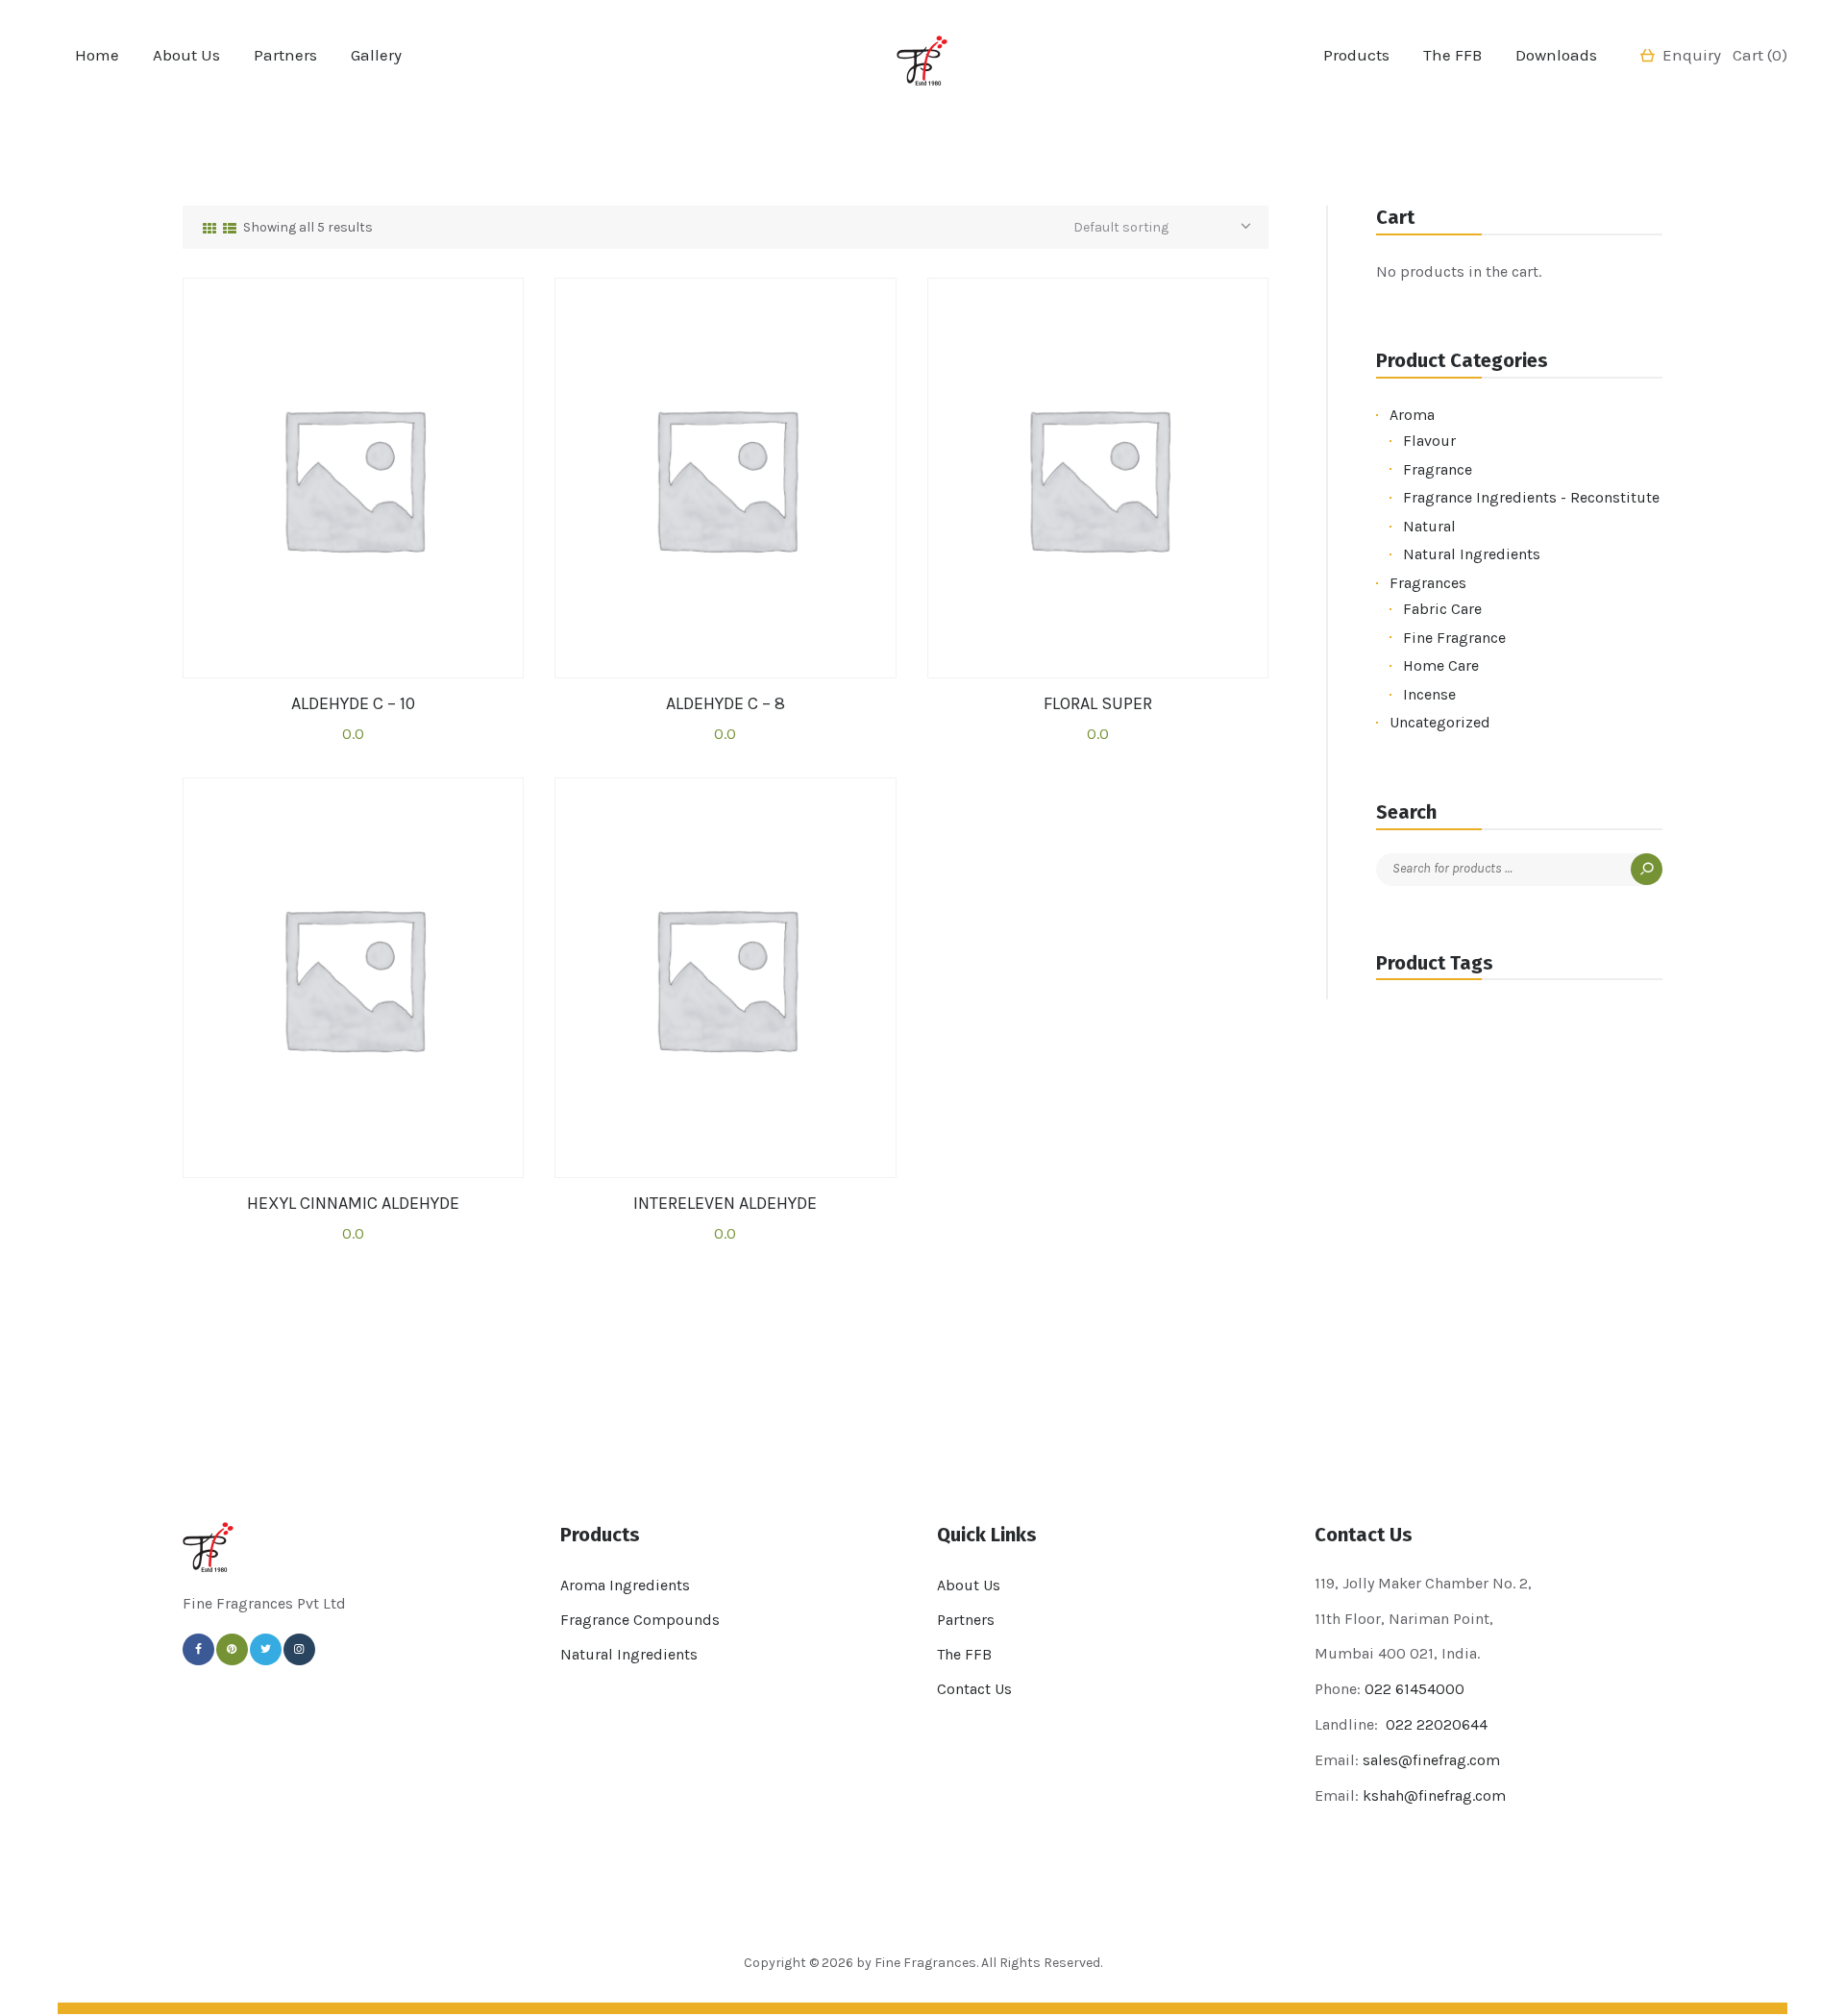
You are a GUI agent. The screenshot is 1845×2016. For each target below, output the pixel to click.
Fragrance (1438, 469)
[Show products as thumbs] (209, 229)
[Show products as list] (230, 229)
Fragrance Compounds (640, 1620)
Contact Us (974, 1689)
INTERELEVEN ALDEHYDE (725, 1204)
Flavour (1429, 441)
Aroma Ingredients (625, 1585)
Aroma (1412, 415)
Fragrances (1428, 583)
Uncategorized (1440, 722)
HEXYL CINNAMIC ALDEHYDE (353, 1204)
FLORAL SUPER (1098, 704)
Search (1647, 869)
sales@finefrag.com (1431, 1760)
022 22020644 (1435, 1724)
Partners (966, 1620)
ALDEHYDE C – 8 (726, 704)
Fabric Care (1442, 609)
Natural (1429, 526)
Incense (1429, 694)
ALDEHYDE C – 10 (353, 704)
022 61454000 (1414, 1689)
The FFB (964, 1654)
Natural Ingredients (1472, 554)
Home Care (1441, 665)
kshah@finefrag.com (1434, 1795)
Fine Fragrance (1454, 638)
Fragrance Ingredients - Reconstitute (1531, 497)
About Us (969, 1585)
